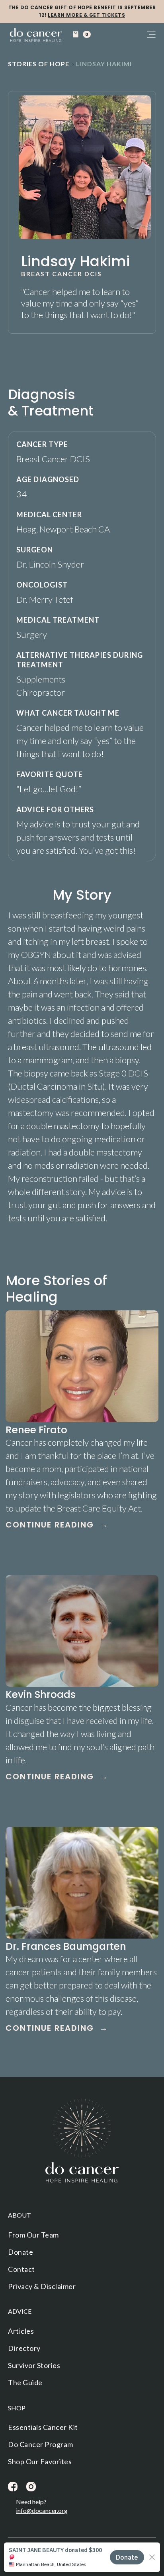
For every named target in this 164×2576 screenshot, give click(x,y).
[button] (81, 34)
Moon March (56, 2565)
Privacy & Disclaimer (42, 2286)
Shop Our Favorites (40, 2461)
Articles (21, 2331)
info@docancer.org (42, 2510)
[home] (36, 36)
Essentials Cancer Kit (43, 2427)
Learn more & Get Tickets (86, 15)
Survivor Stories (34, 2365)
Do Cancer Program (41, 2444)
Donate (20, 2252)
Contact (21, 2269)
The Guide (25, 2382)
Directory (24, 2348)
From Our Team (33, 2235)
